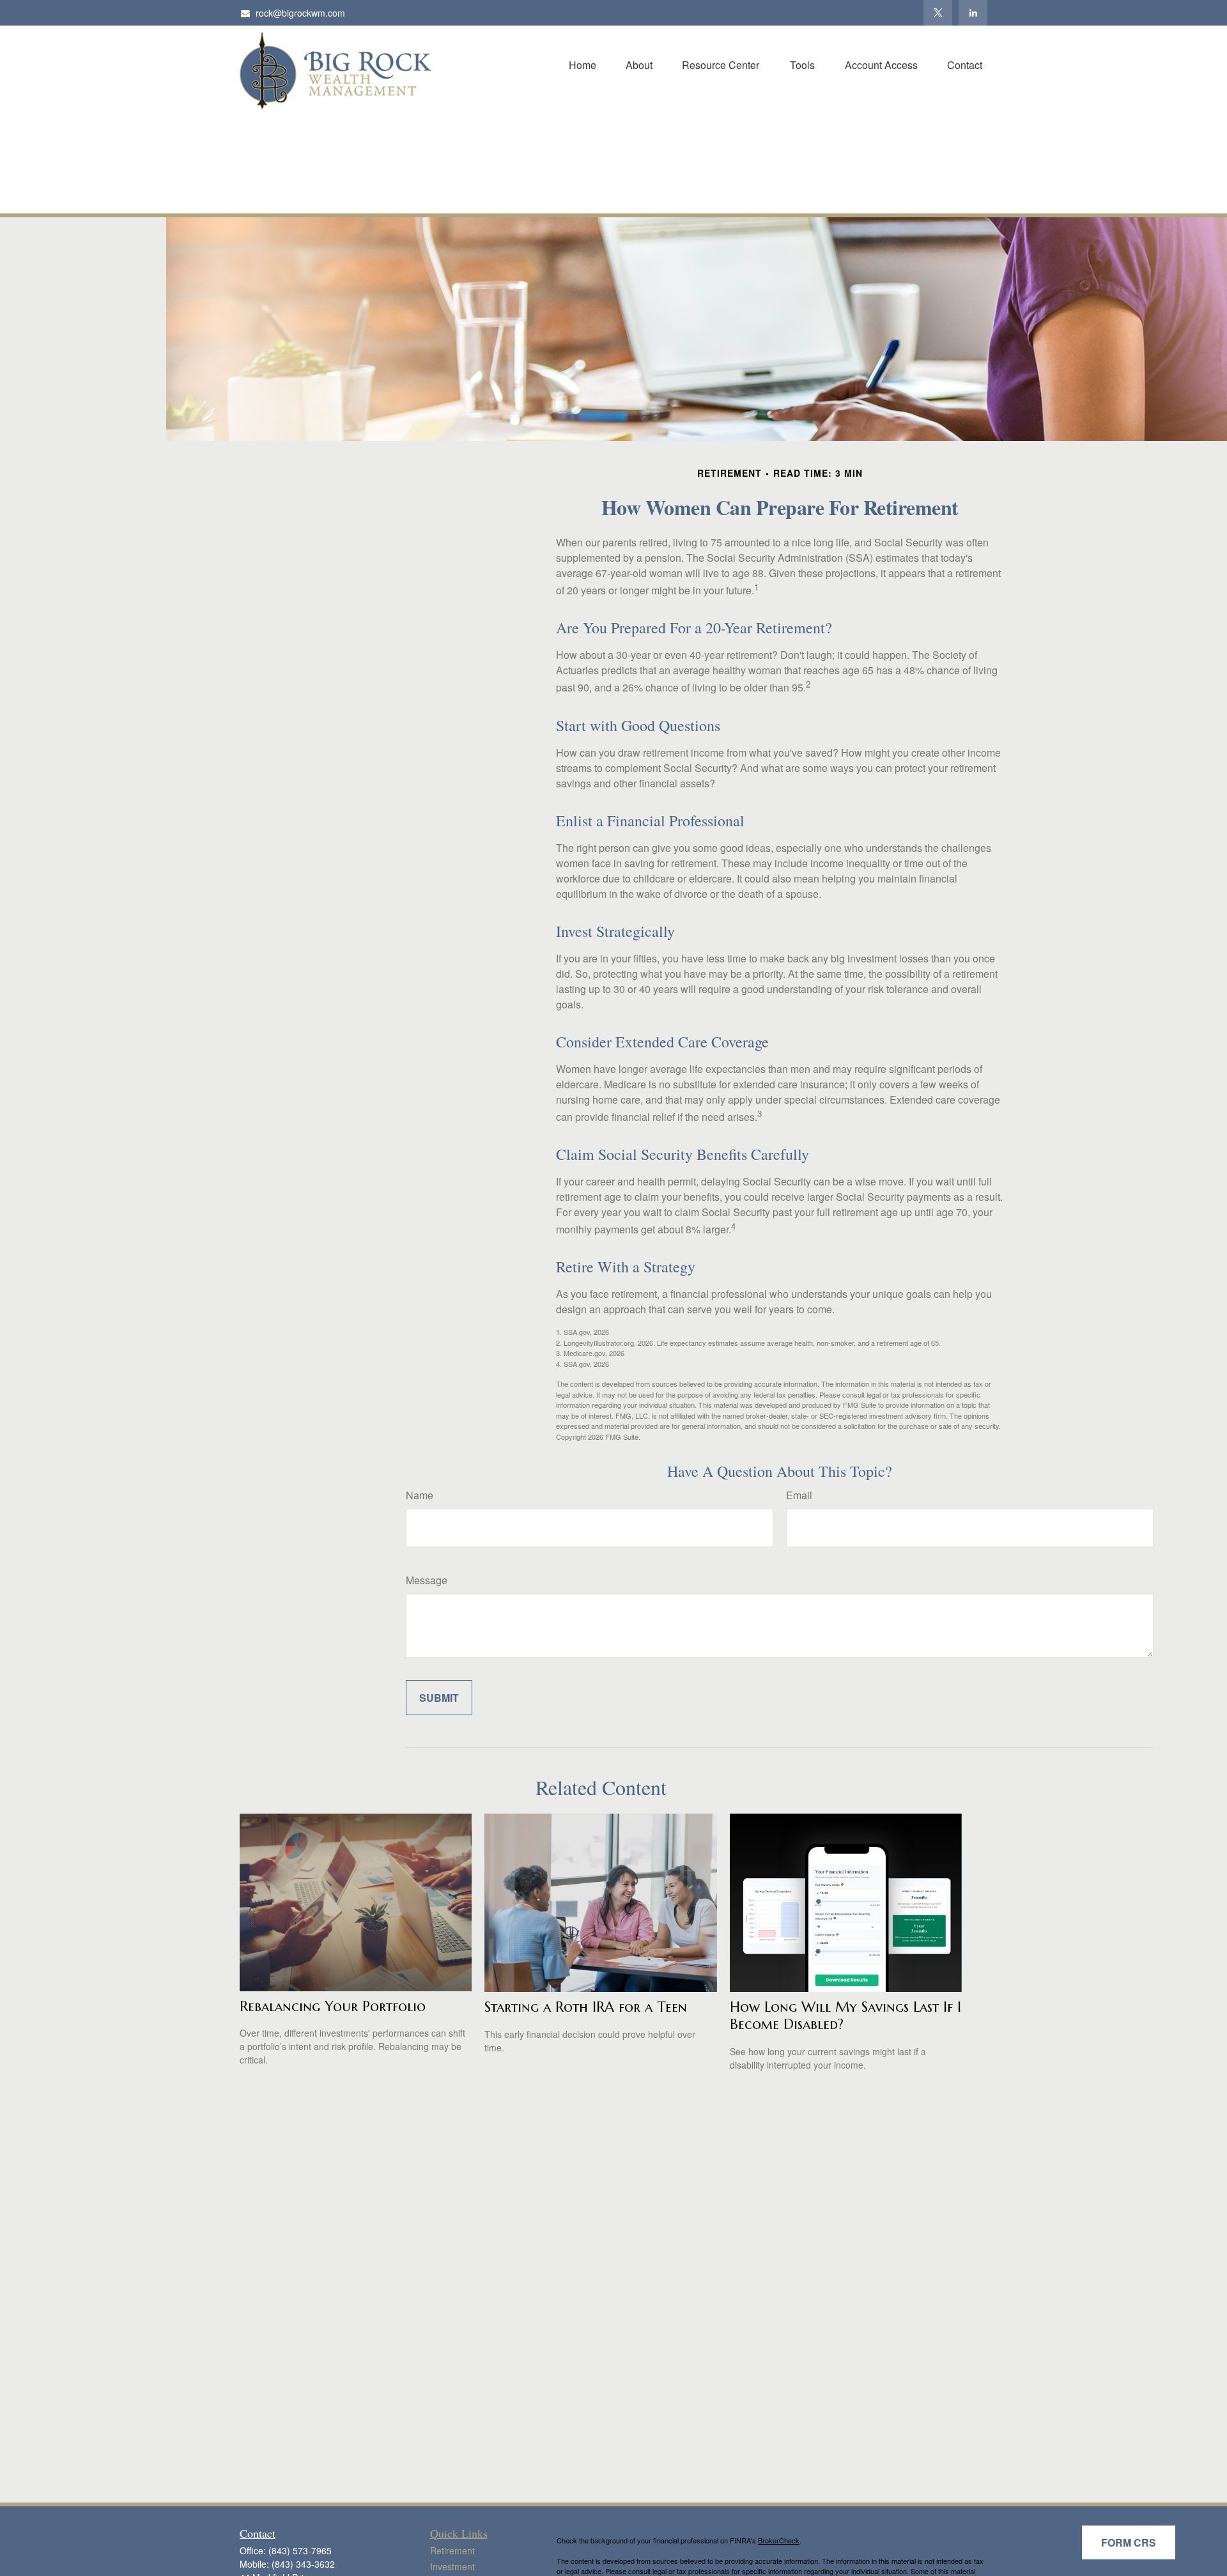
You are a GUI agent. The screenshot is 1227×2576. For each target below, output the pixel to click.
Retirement (452, 2550)
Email (799, 1495)
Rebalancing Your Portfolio (333, 2006)
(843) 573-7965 (300, 2550)
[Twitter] (938, 13)
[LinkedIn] (973, 13)
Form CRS (1129, 2542)
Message (427, 1580)
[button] (583, 64)
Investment (452, 2566)
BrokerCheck (779, 2540)
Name (420, 1495)
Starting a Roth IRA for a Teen (586, 2007)
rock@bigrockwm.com (300, 13)
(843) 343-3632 (303, 2564)
